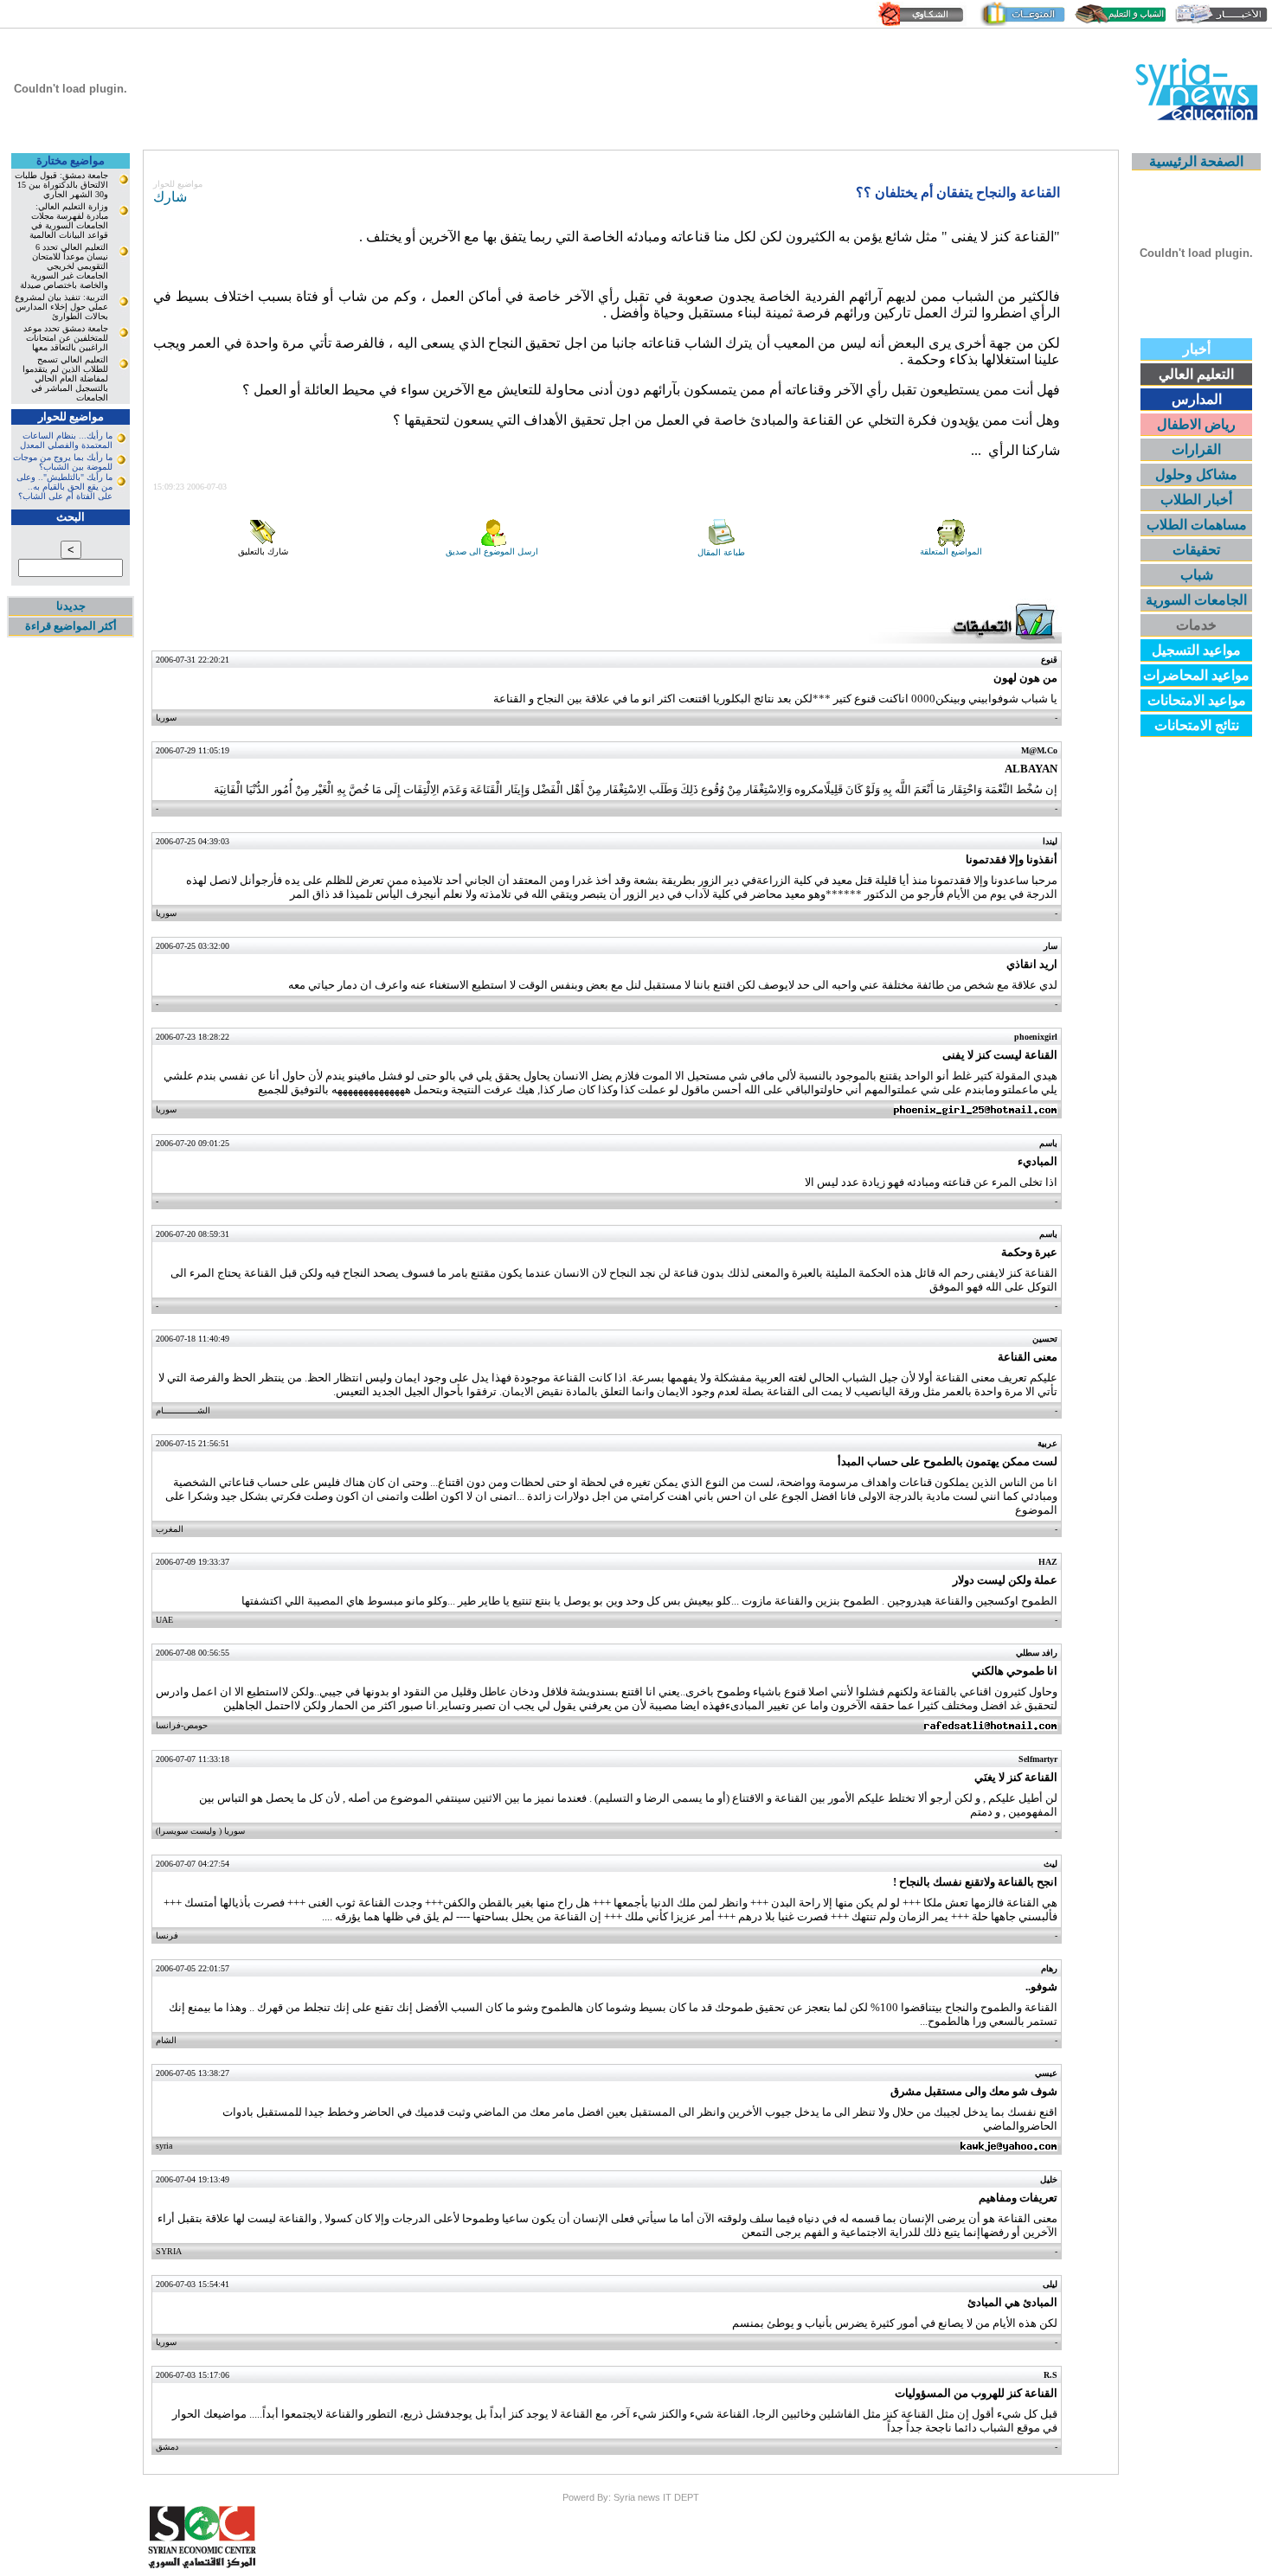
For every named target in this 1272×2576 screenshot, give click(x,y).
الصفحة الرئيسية (1196, 161)
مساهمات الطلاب (1197, 525)
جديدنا (71, 606)
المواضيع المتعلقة (951, 551)
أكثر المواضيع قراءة (71, 626)
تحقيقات (1196, 550)
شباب (1197, 575)
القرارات (1196, 449)
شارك (170, 197)
